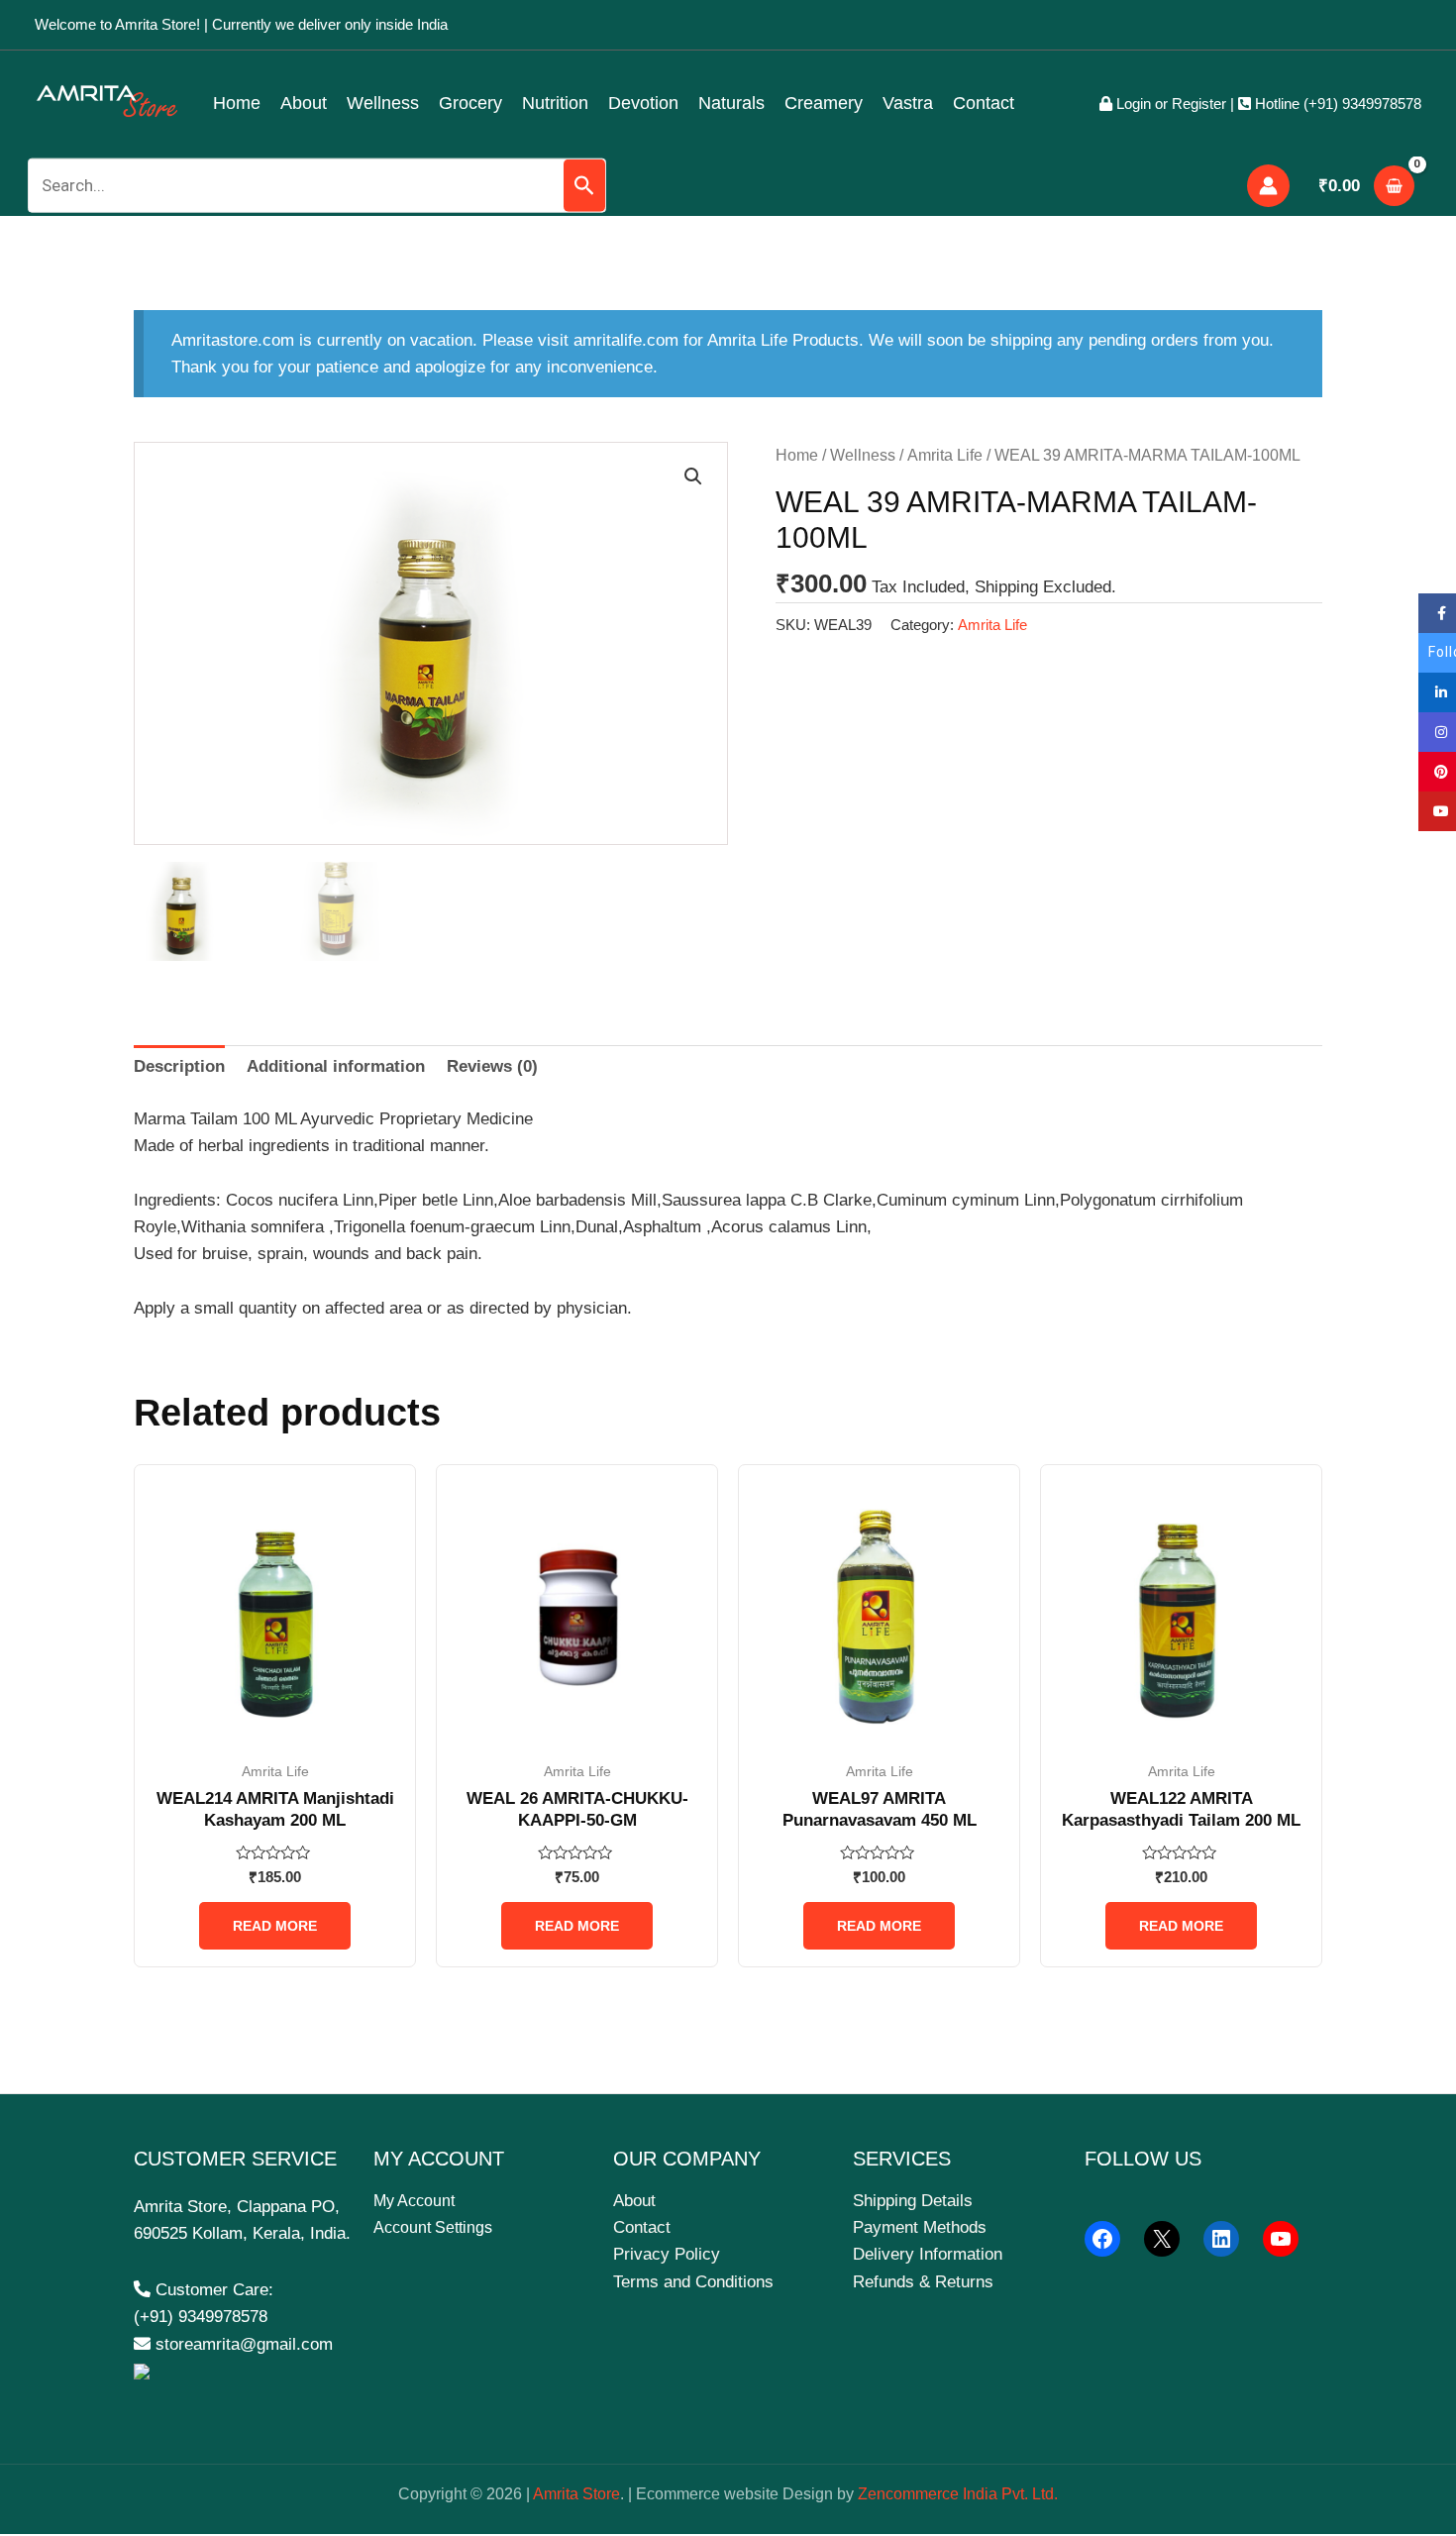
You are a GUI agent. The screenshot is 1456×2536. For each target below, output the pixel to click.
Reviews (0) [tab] (492, 1066)
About (304, 103)
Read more (275, 1926)
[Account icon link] (1268, 186)
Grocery (470, 103)
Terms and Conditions (693, 2282)
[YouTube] (1281, 2239)
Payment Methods (920, 2227)
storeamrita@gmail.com (242, 2344)
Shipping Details (913, 2201)
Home (237, 103)
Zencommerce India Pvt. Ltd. (958, 2494)
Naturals (731, 103)
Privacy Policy (667, 2254)
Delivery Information (928, 2254)
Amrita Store (576, 2494)
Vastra (908, 103)
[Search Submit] (584, 186)
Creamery (824, 103)
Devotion (643, 103)
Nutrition (555, 103)
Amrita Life (945, 455)
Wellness (383, 103)
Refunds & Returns (923, 2282)
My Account (414, 2201)
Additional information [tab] (336, 1066)
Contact (984, 103)
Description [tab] (179, 1066)
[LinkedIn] (1221, 2239)
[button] (693, 476)
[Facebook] (1102, 2239)
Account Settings (433, 2227)
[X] (1162, 2239)
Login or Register (1169, 104)
